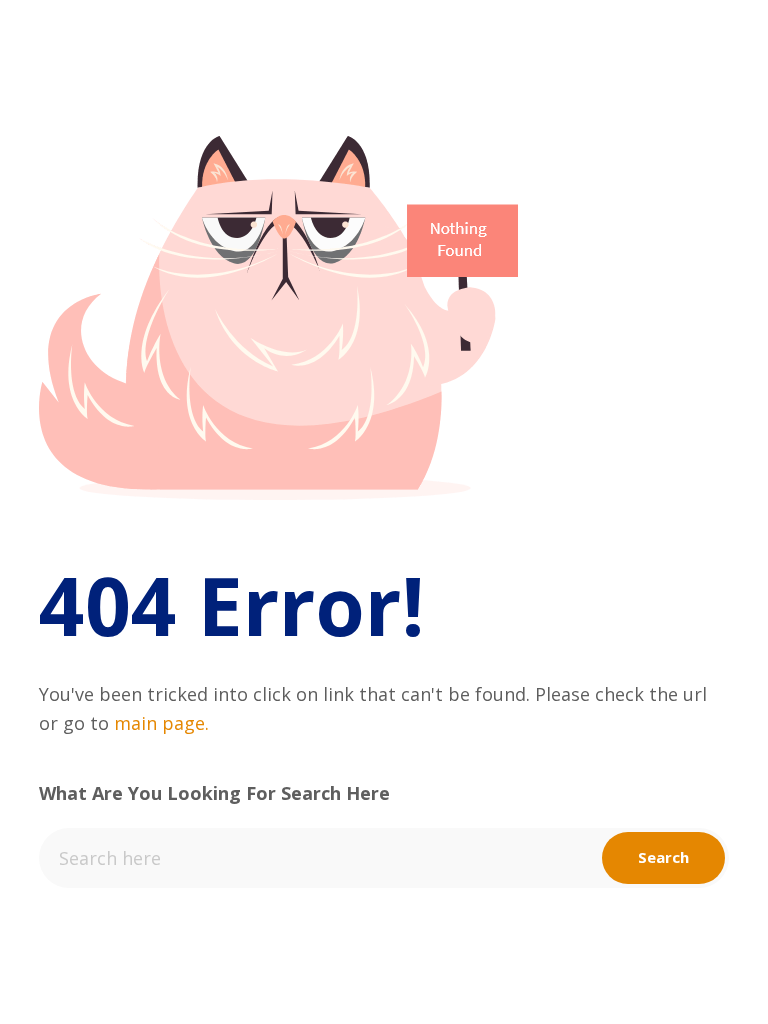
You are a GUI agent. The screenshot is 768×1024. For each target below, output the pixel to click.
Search (663, 857)
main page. (161, 723)
